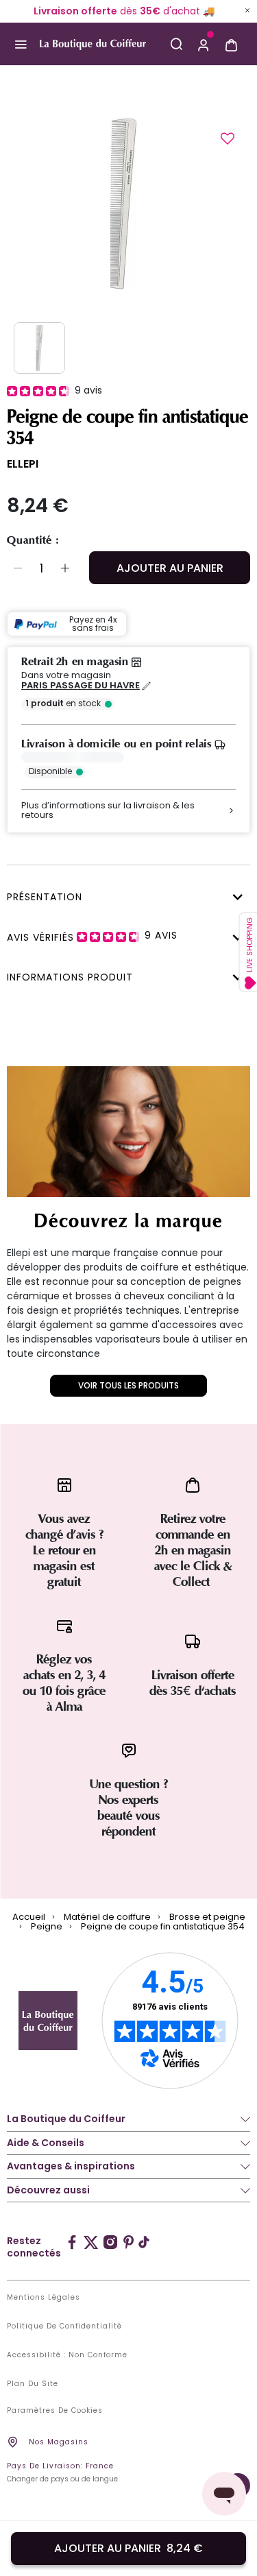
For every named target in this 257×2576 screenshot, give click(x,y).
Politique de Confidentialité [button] (64, 2326)
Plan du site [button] (33, 2384)
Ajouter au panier (170, 568)
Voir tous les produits (128, 1385)
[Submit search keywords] (176, 44)
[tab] (125, 895)
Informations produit (70, 977)
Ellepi (23, 464)
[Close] (247, 10)
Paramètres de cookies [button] (55, 2411)
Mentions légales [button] (44, 2298)
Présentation (45, 897)
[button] (204, 44)
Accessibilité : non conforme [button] (67, 2355)
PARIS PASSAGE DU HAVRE (81, 686)
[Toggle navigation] (20, 44)
